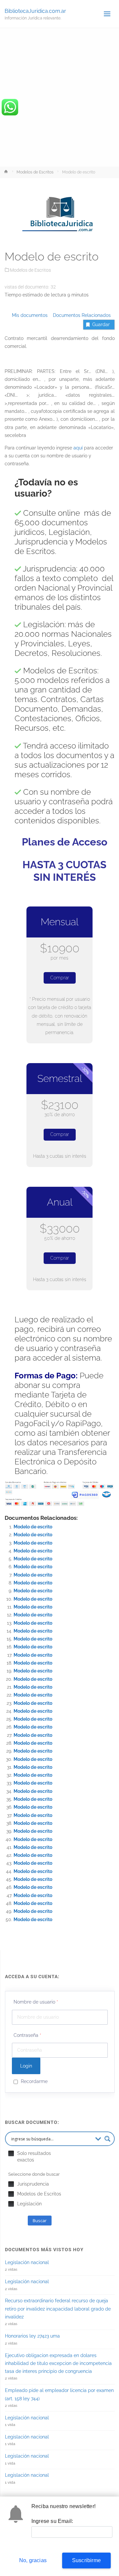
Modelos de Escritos (35, 172)
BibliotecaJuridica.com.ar (35, 11)
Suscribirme (86, 2560)
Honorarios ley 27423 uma (32, 2336)
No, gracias (33, 2560)
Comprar (60, 978)
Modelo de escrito (33, 1527)
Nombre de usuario (36, 2002)
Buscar (40, 2221)
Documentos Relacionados (80, 315)
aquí (78, 448)
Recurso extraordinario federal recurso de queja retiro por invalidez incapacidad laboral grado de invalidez (58, 2309)
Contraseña (27, 2035)
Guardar (101, 324)
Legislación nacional (27, 2262)
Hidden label (11, 2153)
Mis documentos (30, 315)
